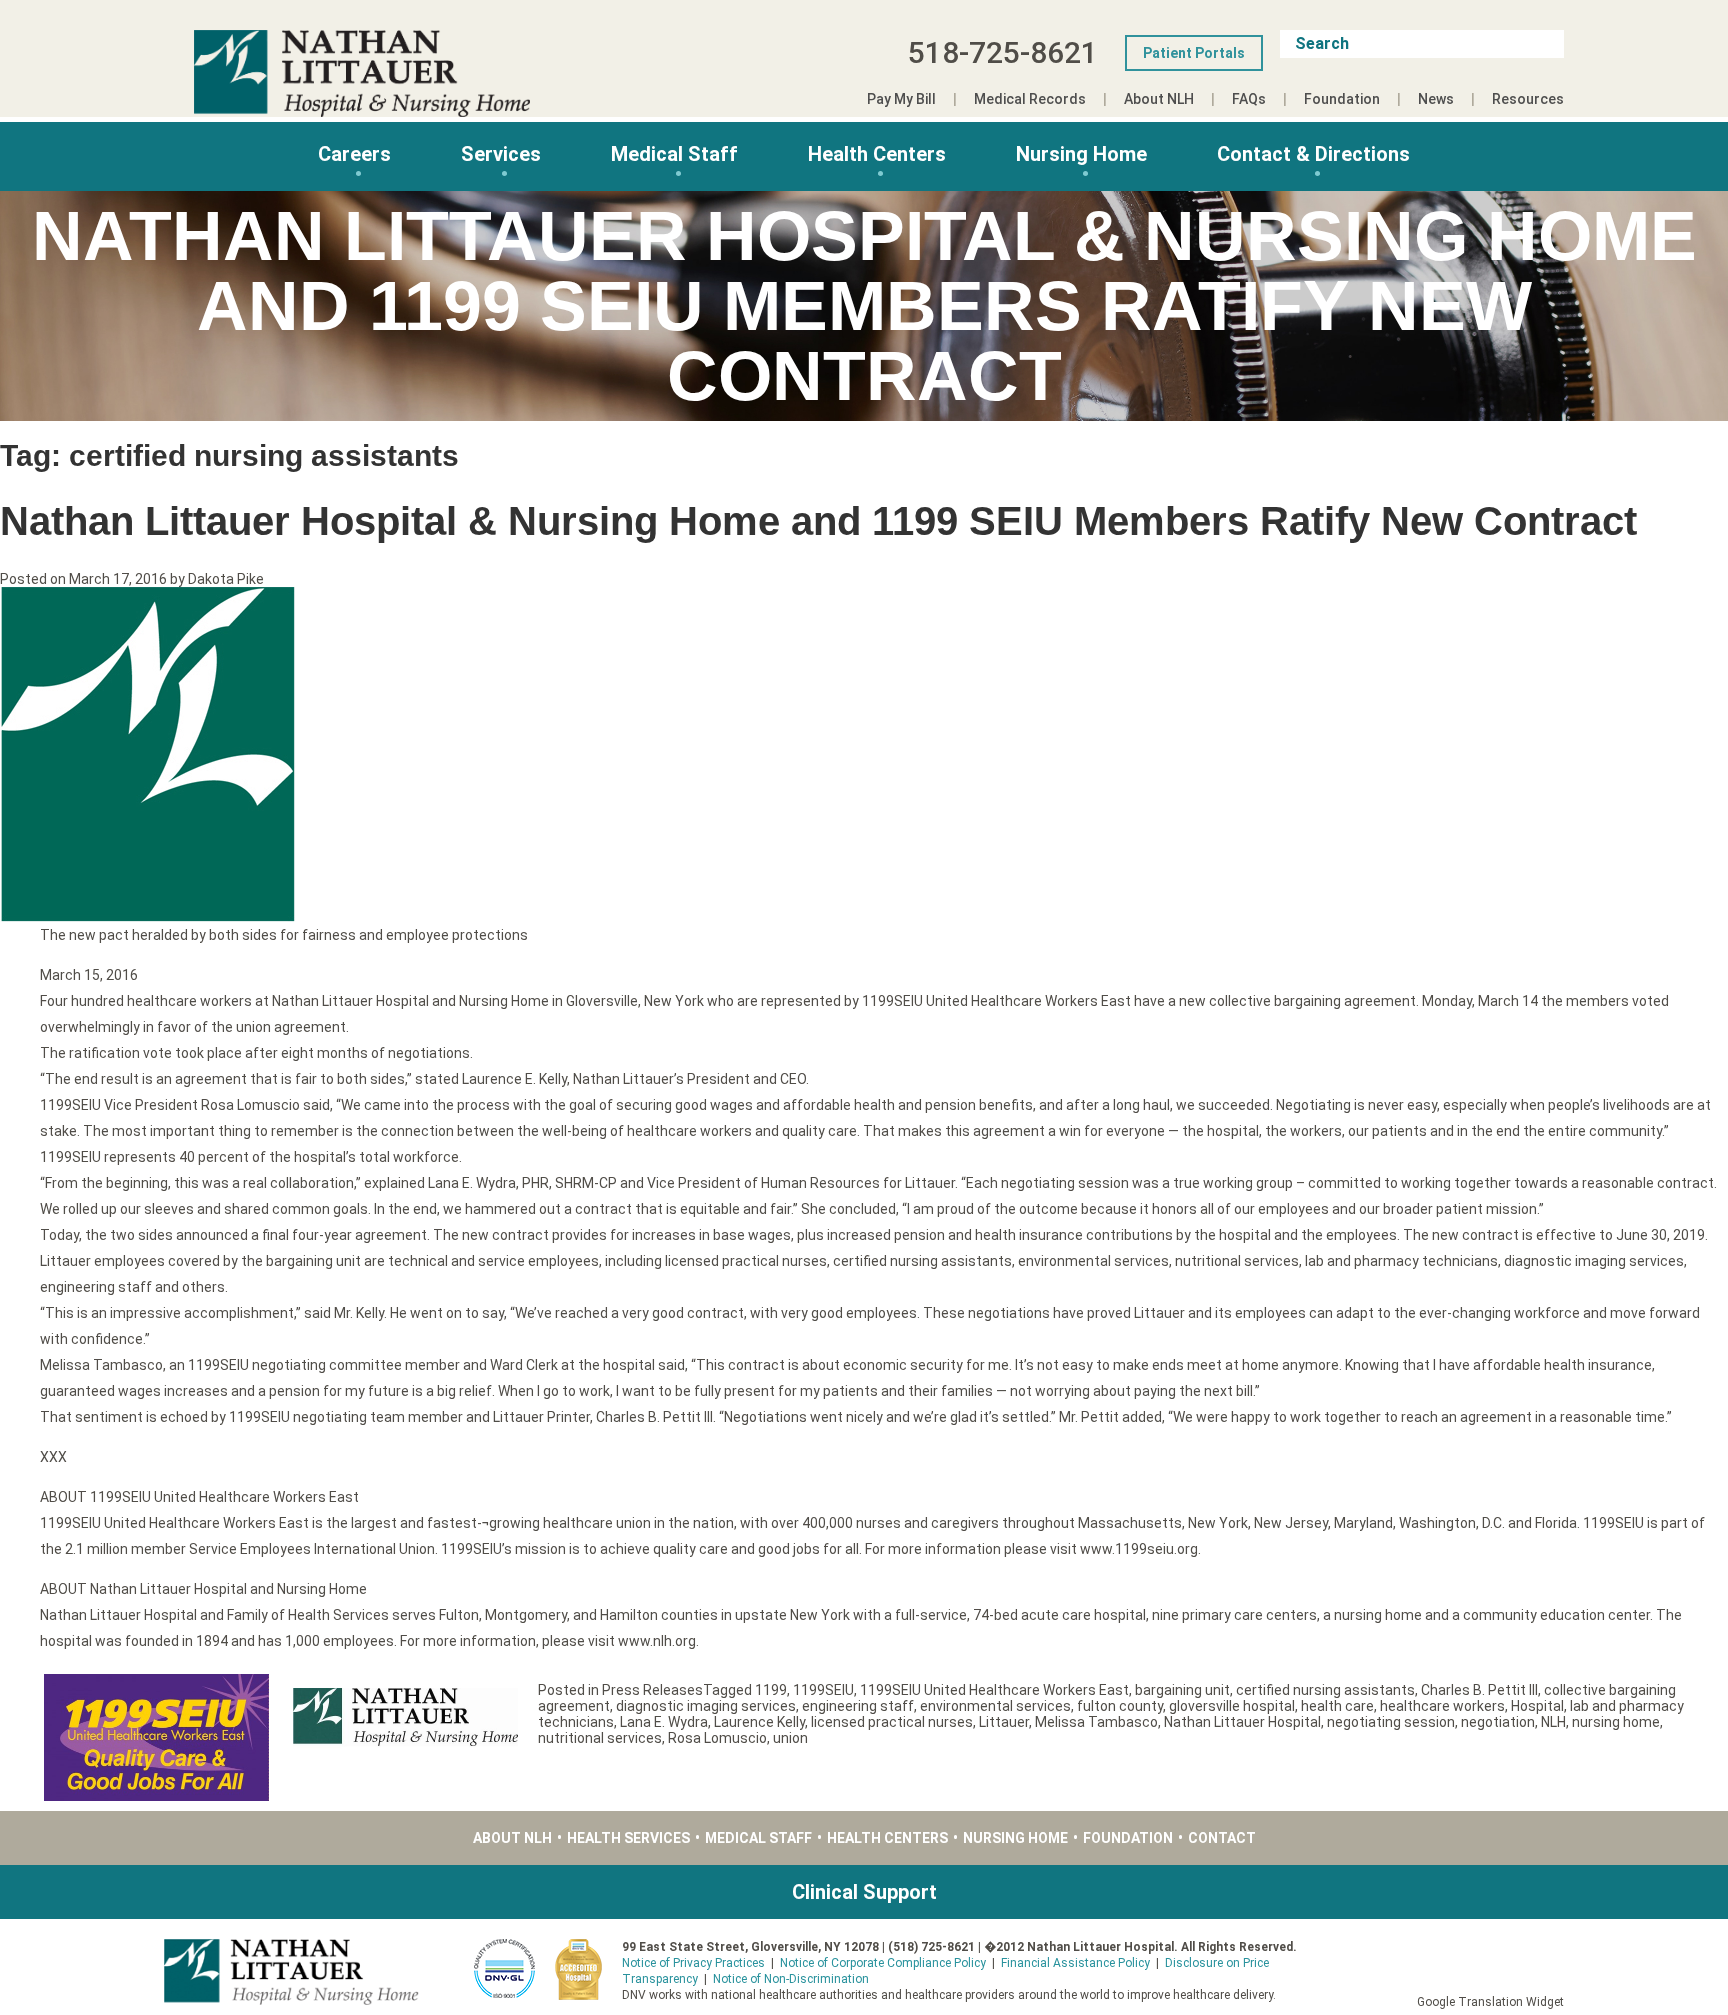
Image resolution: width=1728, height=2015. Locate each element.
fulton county (1120, 1706)
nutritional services (600, 1738)
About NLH (1159, 99)
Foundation (1342, 99)
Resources (1528, 99)
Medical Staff (674, 154)
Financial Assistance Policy (1075, 1963)
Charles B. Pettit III (1479, 1690)
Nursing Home (1081, 154)
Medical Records (1030, 99)
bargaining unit (1182, 1690)
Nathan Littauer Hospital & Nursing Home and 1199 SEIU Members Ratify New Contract (818, 521)
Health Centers (877, 154)
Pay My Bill (901, 99)
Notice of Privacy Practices (693, 1963)
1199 (771, 1690)
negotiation (1498, 1722)
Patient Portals (1194, 53)
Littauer (1004, 1722)
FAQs (1249, 99)
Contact (1222, 1838)
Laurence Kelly (759, 1722)
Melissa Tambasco (1096, 1722)
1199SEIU (823, 1690)
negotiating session (1391, 1722)
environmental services (995, 1706)
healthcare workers (1442, 1706)
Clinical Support (864, 1892)
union (790, 1738)
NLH (1553, 1722)
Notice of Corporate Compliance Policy (883, 1963)
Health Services (628, 1838)
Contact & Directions (1313, 154)
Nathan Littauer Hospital (1242, 1722)
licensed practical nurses (892, 1722)
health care (1337, 1706)
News (1436, 99)
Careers (354, 154)
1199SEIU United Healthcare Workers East (994, 1690)
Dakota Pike (226, 579)
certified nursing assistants (1325, 1690)
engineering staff (858, 1706)
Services (501, 154)
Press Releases (652, 1690)
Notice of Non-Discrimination (791, 1979)
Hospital (1537, 1706)
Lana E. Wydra (664, 1722)
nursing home (1616, 1722)
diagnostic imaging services (706, 1706)
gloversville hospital (1232, 1706)
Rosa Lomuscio (717, 1738)
